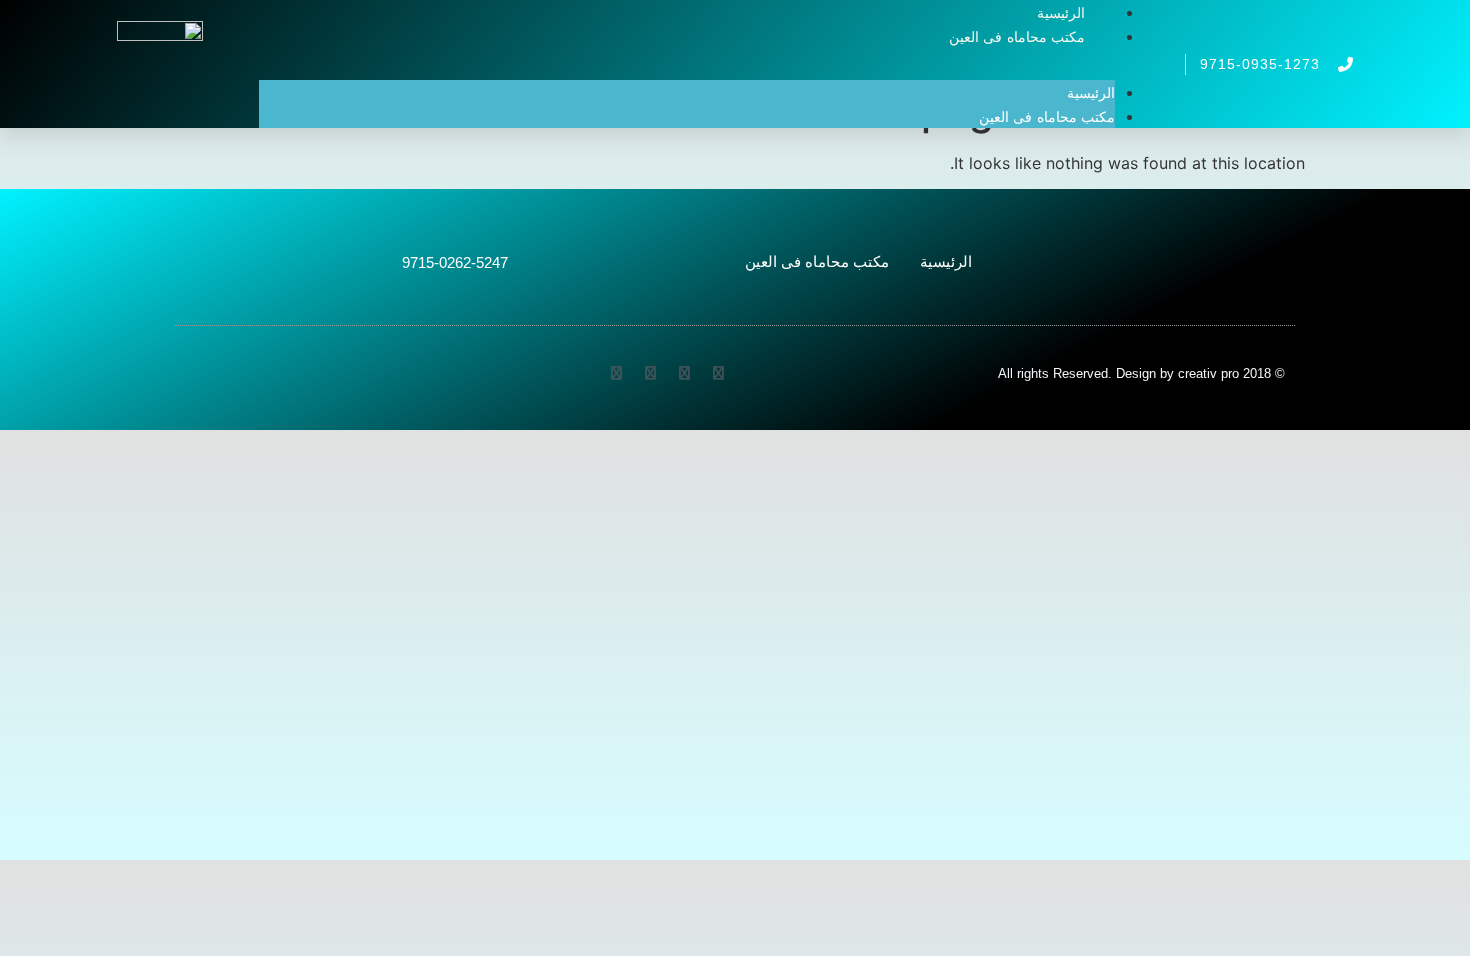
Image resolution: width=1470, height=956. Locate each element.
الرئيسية (1091, 93)
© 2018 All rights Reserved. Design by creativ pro (1141, 373)
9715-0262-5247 (455, 262)
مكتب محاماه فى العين (1017, 37)
